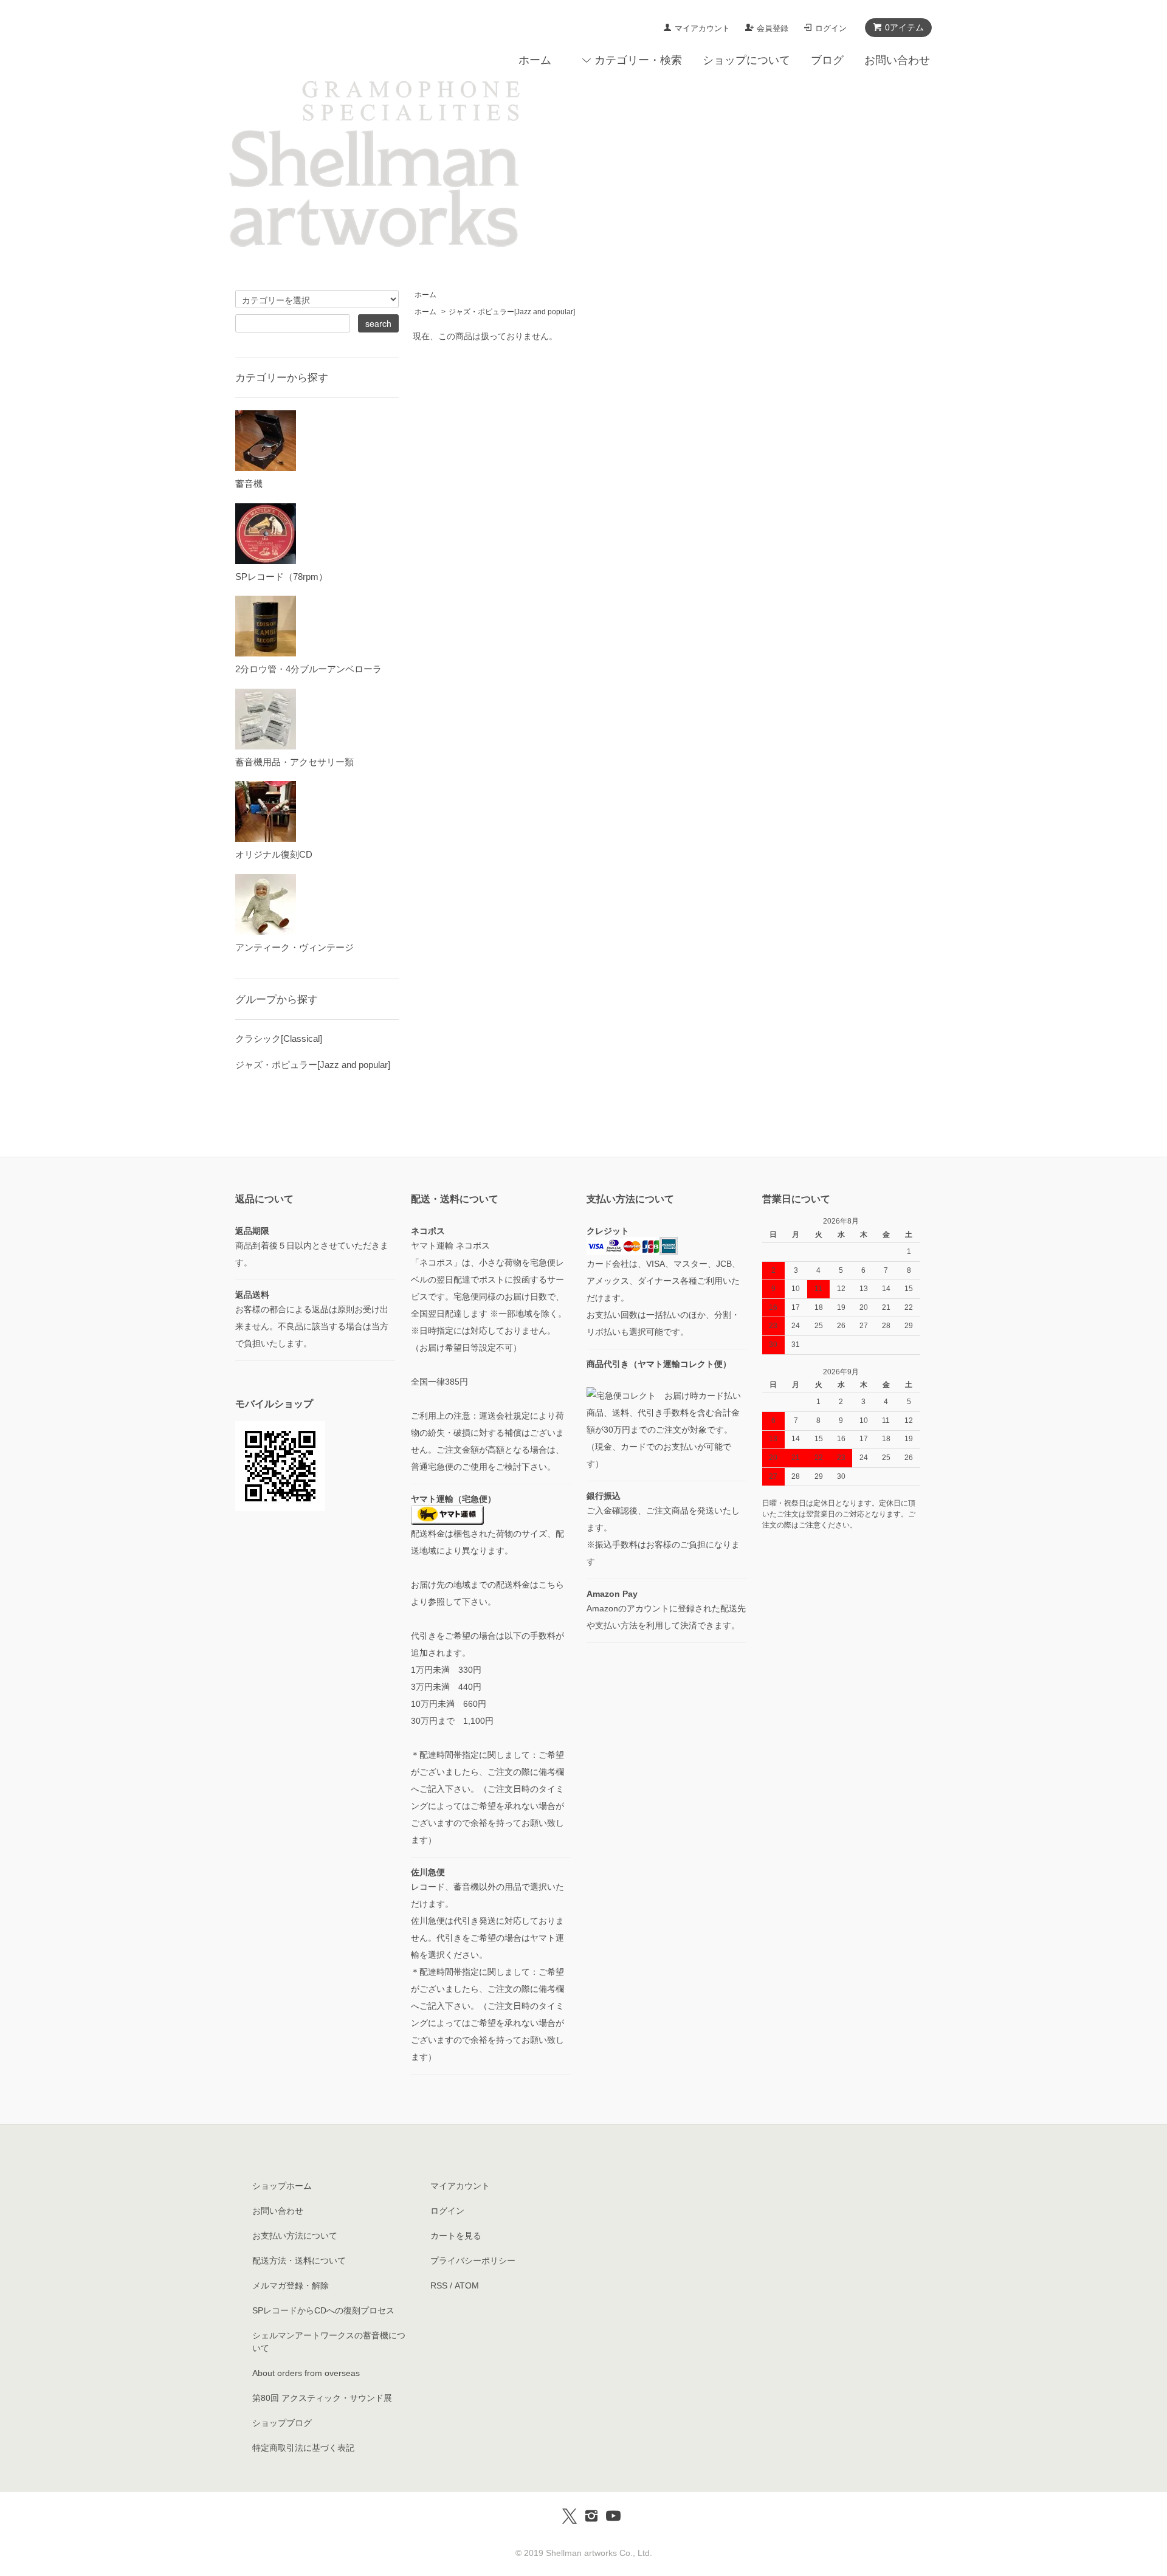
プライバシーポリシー (473, 2261)
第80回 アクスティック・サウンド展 (322, 2398)
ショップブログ (282, 2423)
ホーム (535, 60)
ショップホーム (282, 2186)
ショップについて (746, 60)
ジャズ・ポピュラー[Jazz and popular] (512, 312)
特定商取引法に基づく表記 (303, 2448)
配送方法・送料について (299, 2261)
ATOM (467, 2285)
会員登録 (773, 28)
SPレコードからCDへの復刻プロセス (323, 2310)
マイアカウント (702, 28)
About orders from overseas (306, 2373)
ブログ (827, 60)
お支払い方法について (295, 2236)
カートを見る (456, 2236)
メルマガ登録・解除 (291, 2285)
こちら (551, 1585)
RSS (439, 2285)
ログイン (831, 28)
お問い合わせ (897, 60)
